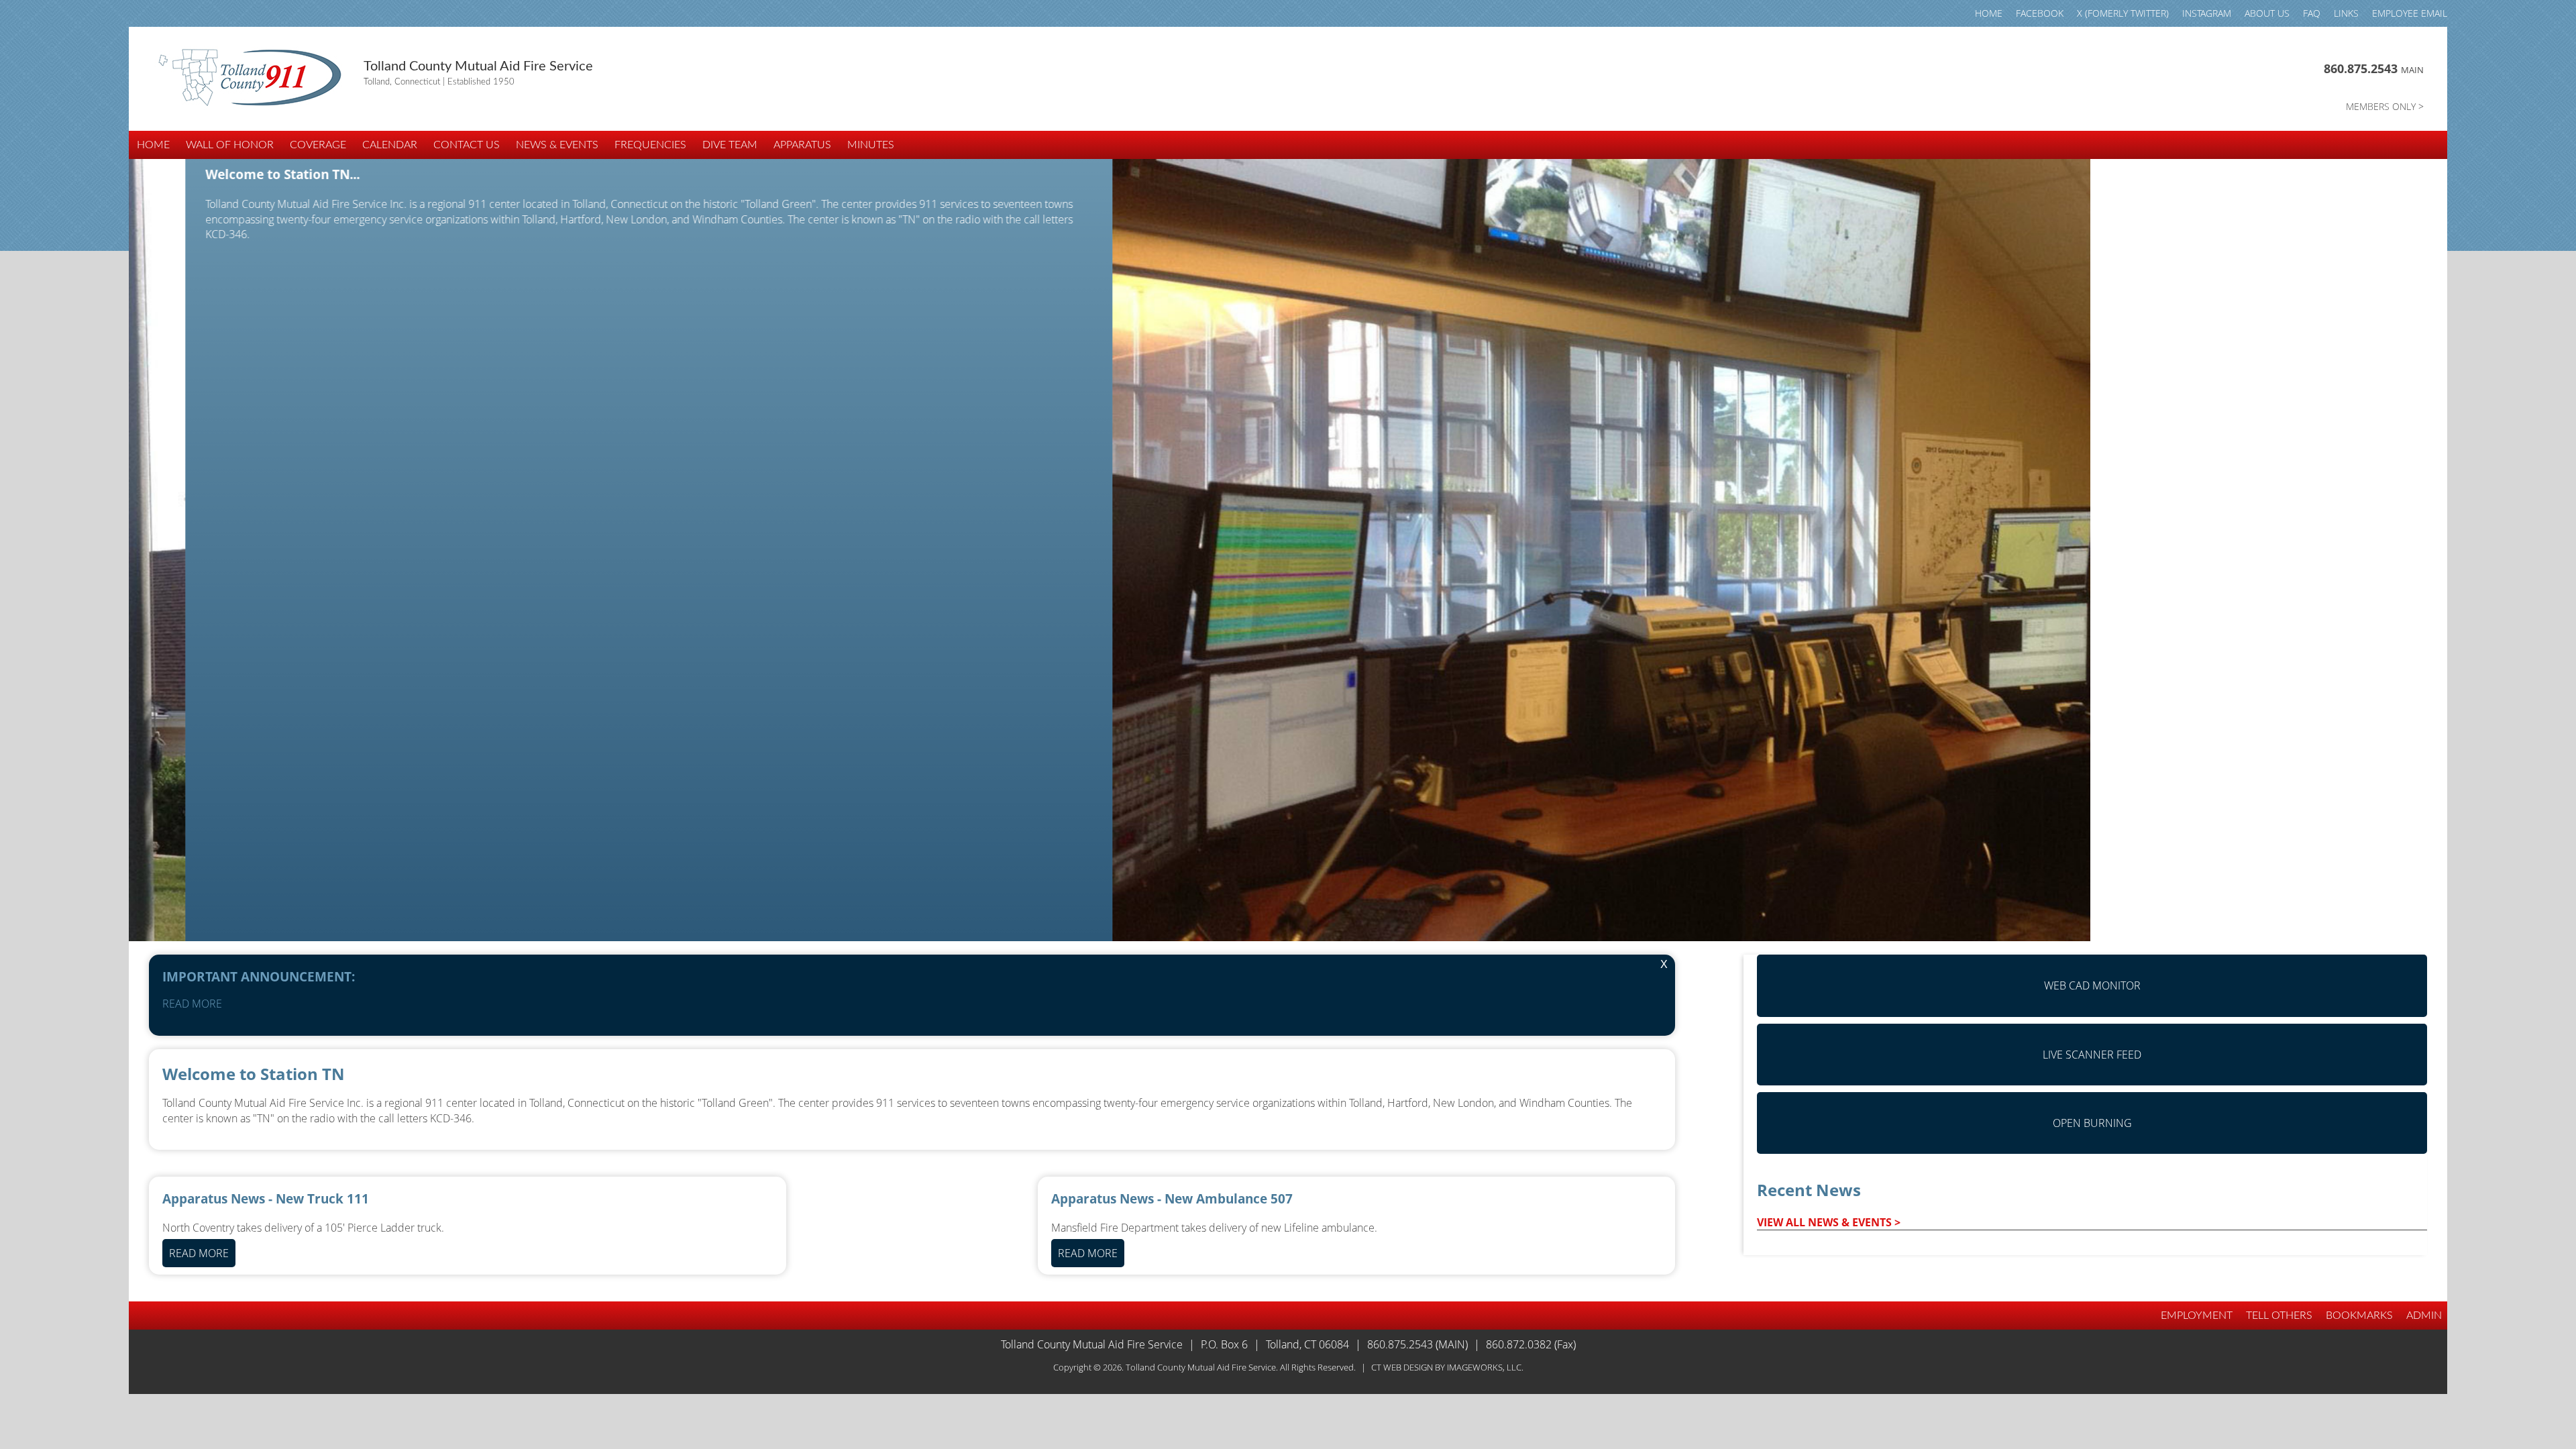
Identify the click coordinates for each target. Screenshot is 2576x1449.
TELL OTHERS (2279, 1316)
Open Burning (2092, 1123)
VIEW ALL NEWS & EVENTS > (1829, 1222)
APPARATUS (802, 145)
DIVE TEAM (730, 145)
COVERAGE (318, 145)
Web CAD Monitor (2092, 985)
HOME (1989, 13)
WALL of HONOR (230, 145)
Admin (2424, 1316)
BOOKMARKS (2359, 1316)
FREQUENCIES (650, 145)
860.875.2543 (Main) (1417, 1344)
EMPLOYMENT (2197, 1316)
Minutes (871, 145)
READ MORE (192, 1004)
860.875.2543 (2374, 68)
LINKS (2346, 13)
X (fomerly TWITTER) (2123, 13)
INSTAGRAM (2207, 13)
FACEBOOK (2040, 13)
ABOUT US (2267, 13)
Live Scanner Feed (2092, 1055)
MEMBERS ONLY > (2385, 106)
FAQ (2312, 13)
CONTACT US (467, 145)
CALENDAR (390, 145)
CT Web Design (1402, 1367)
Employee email (2410, 13)
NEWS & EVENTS (557, 145)
